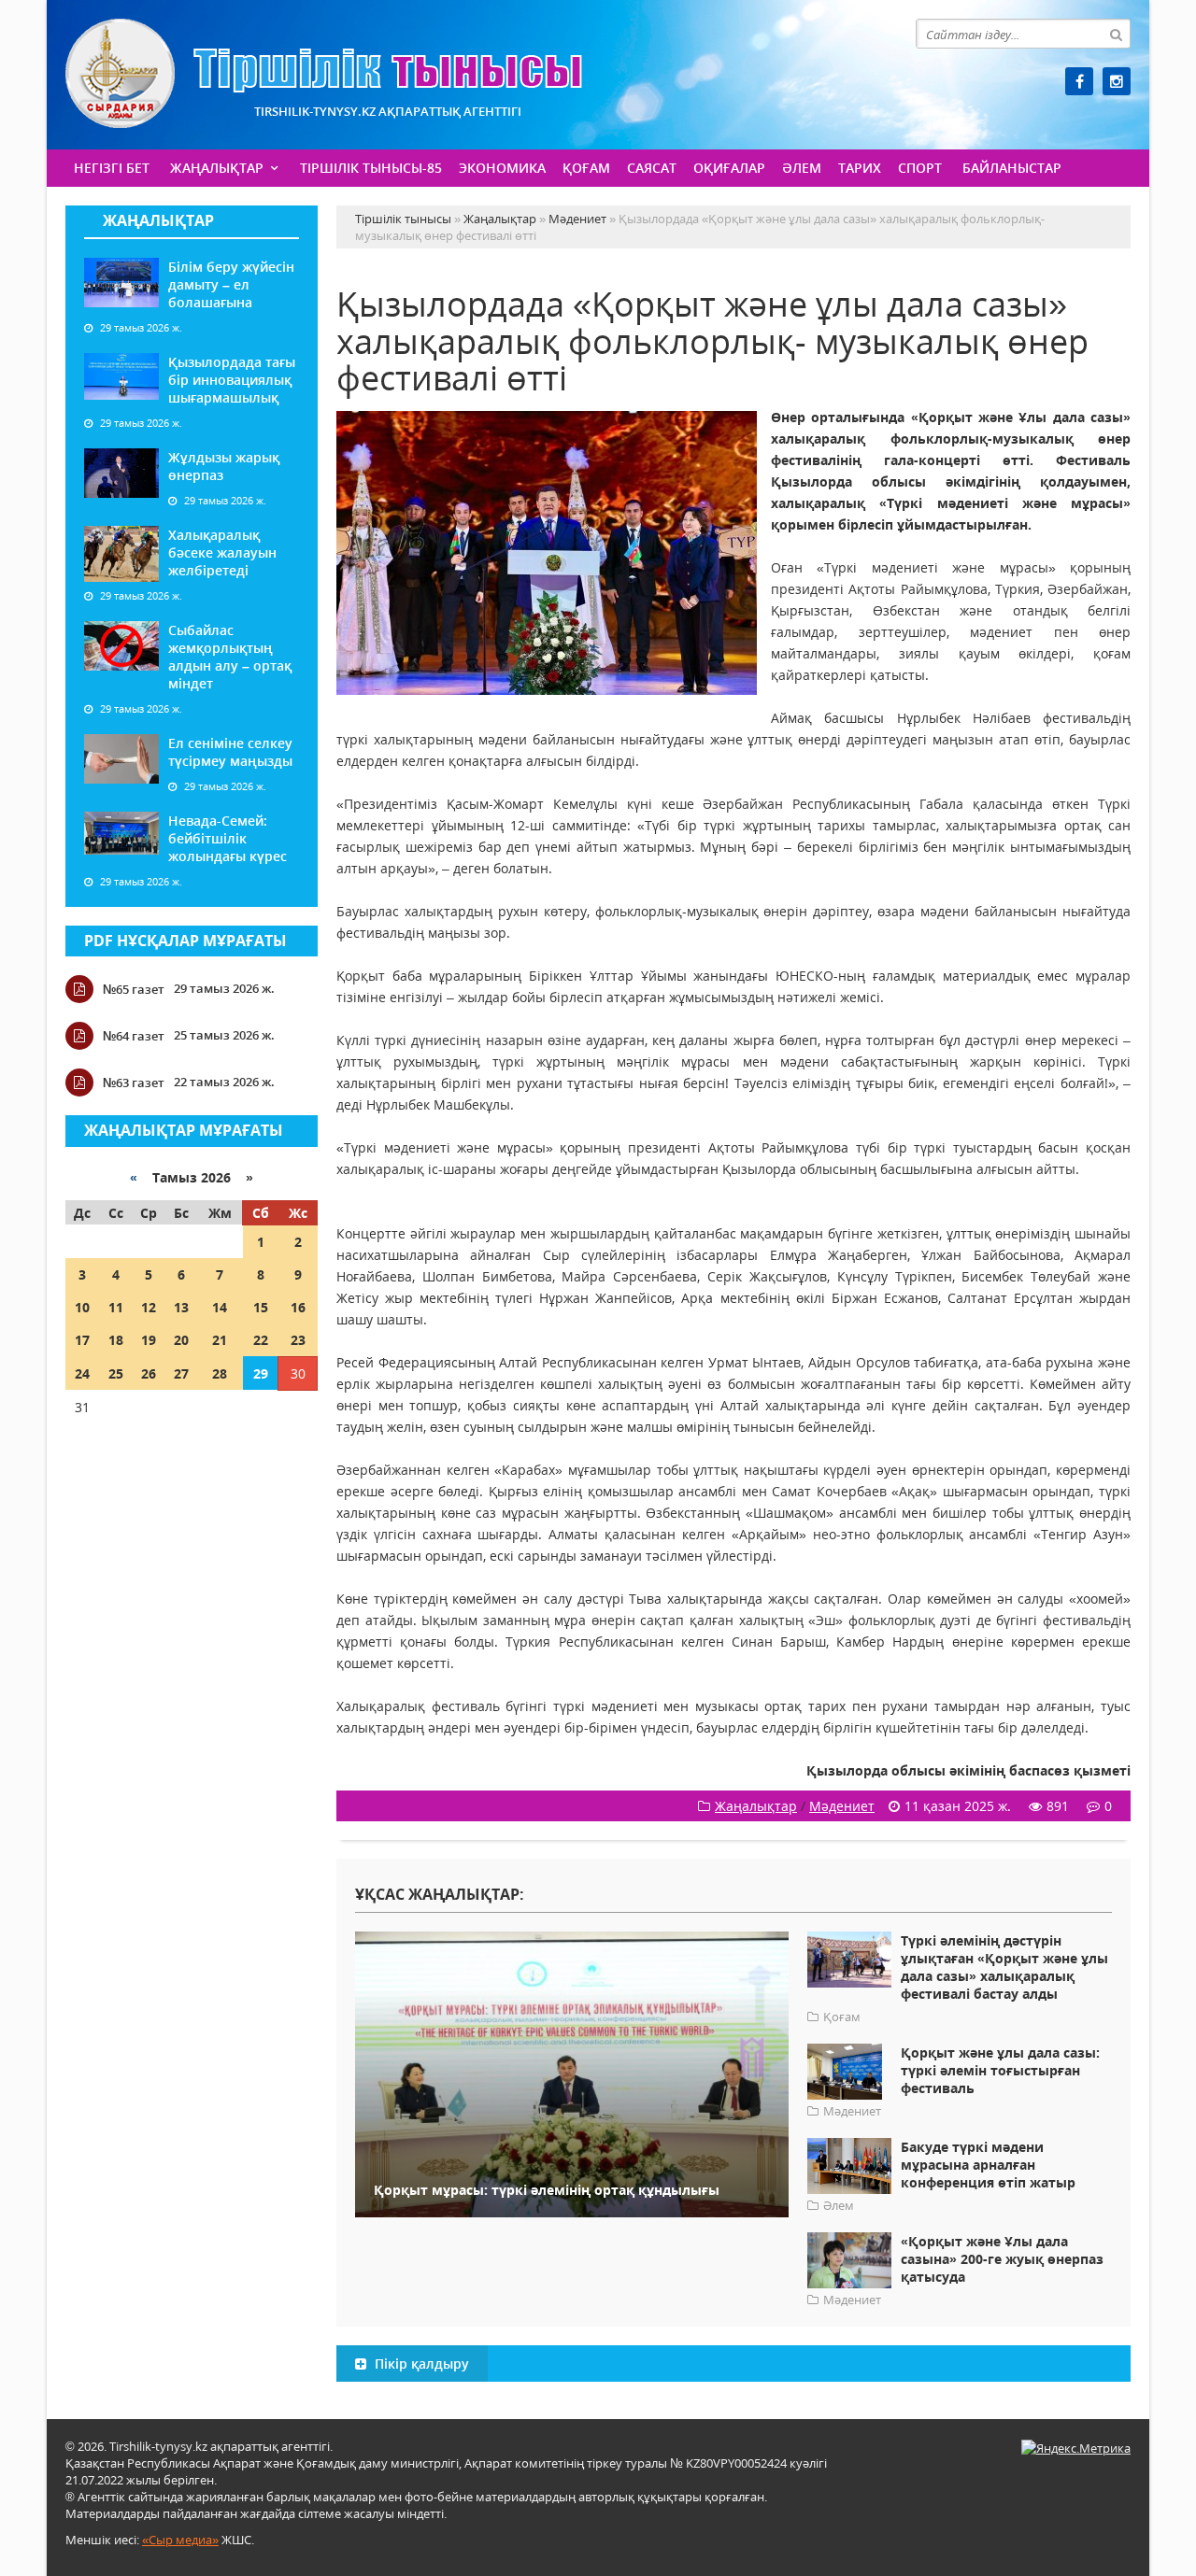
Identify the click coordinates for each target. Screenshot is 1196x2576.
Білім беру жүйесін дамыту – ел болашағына (231, 284)
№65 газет (134, 989)
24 (82, 1373)
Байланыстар (1012, 168)
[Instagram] (1117, 81)
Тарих (860, 168)
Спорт (920, 168)
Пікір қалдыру (420, 2364)
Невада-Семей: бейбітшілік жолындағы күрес (228, 838)
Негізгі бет (112, 168)
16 (298, 1307)
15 (261, 1307)
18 (116, 1340)
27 (181, 1373)
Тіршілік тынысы (324, 73)
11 (116, 1307)
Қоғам (586, 168)
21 (220, 1340)
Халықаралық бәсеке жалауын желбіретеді (222, 552)
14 (220, 1307)
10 (82, 1307)
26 (149, 1373)
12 (149, 1307)
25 (116, 1373)
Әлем (802, 168)
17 (82, 1340)
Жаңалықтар (217, 168)
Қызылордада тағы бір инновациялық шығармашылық (232, 380)
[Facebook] (1079, 81)
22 (261, 1340)
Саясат (652, 168)
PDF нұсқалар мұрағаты (185, 941)
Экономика (502, 168)
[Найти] (1116, 34)
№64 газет (134, 1036)
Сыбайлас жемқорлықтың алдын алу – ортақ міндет (230, 657)
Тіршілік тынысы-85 (371, 168)
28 (220, 1373)
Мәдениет (842, 1806)
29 (261, 1373)
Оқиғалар (729, 168)
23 (298, 1340)
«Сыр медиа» (180, 2540)
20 (181, 1340)
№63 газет (134, 1083)
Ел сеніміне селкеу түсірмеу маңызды (230, 752)
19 (149, 1340)
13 (181, 1307)
